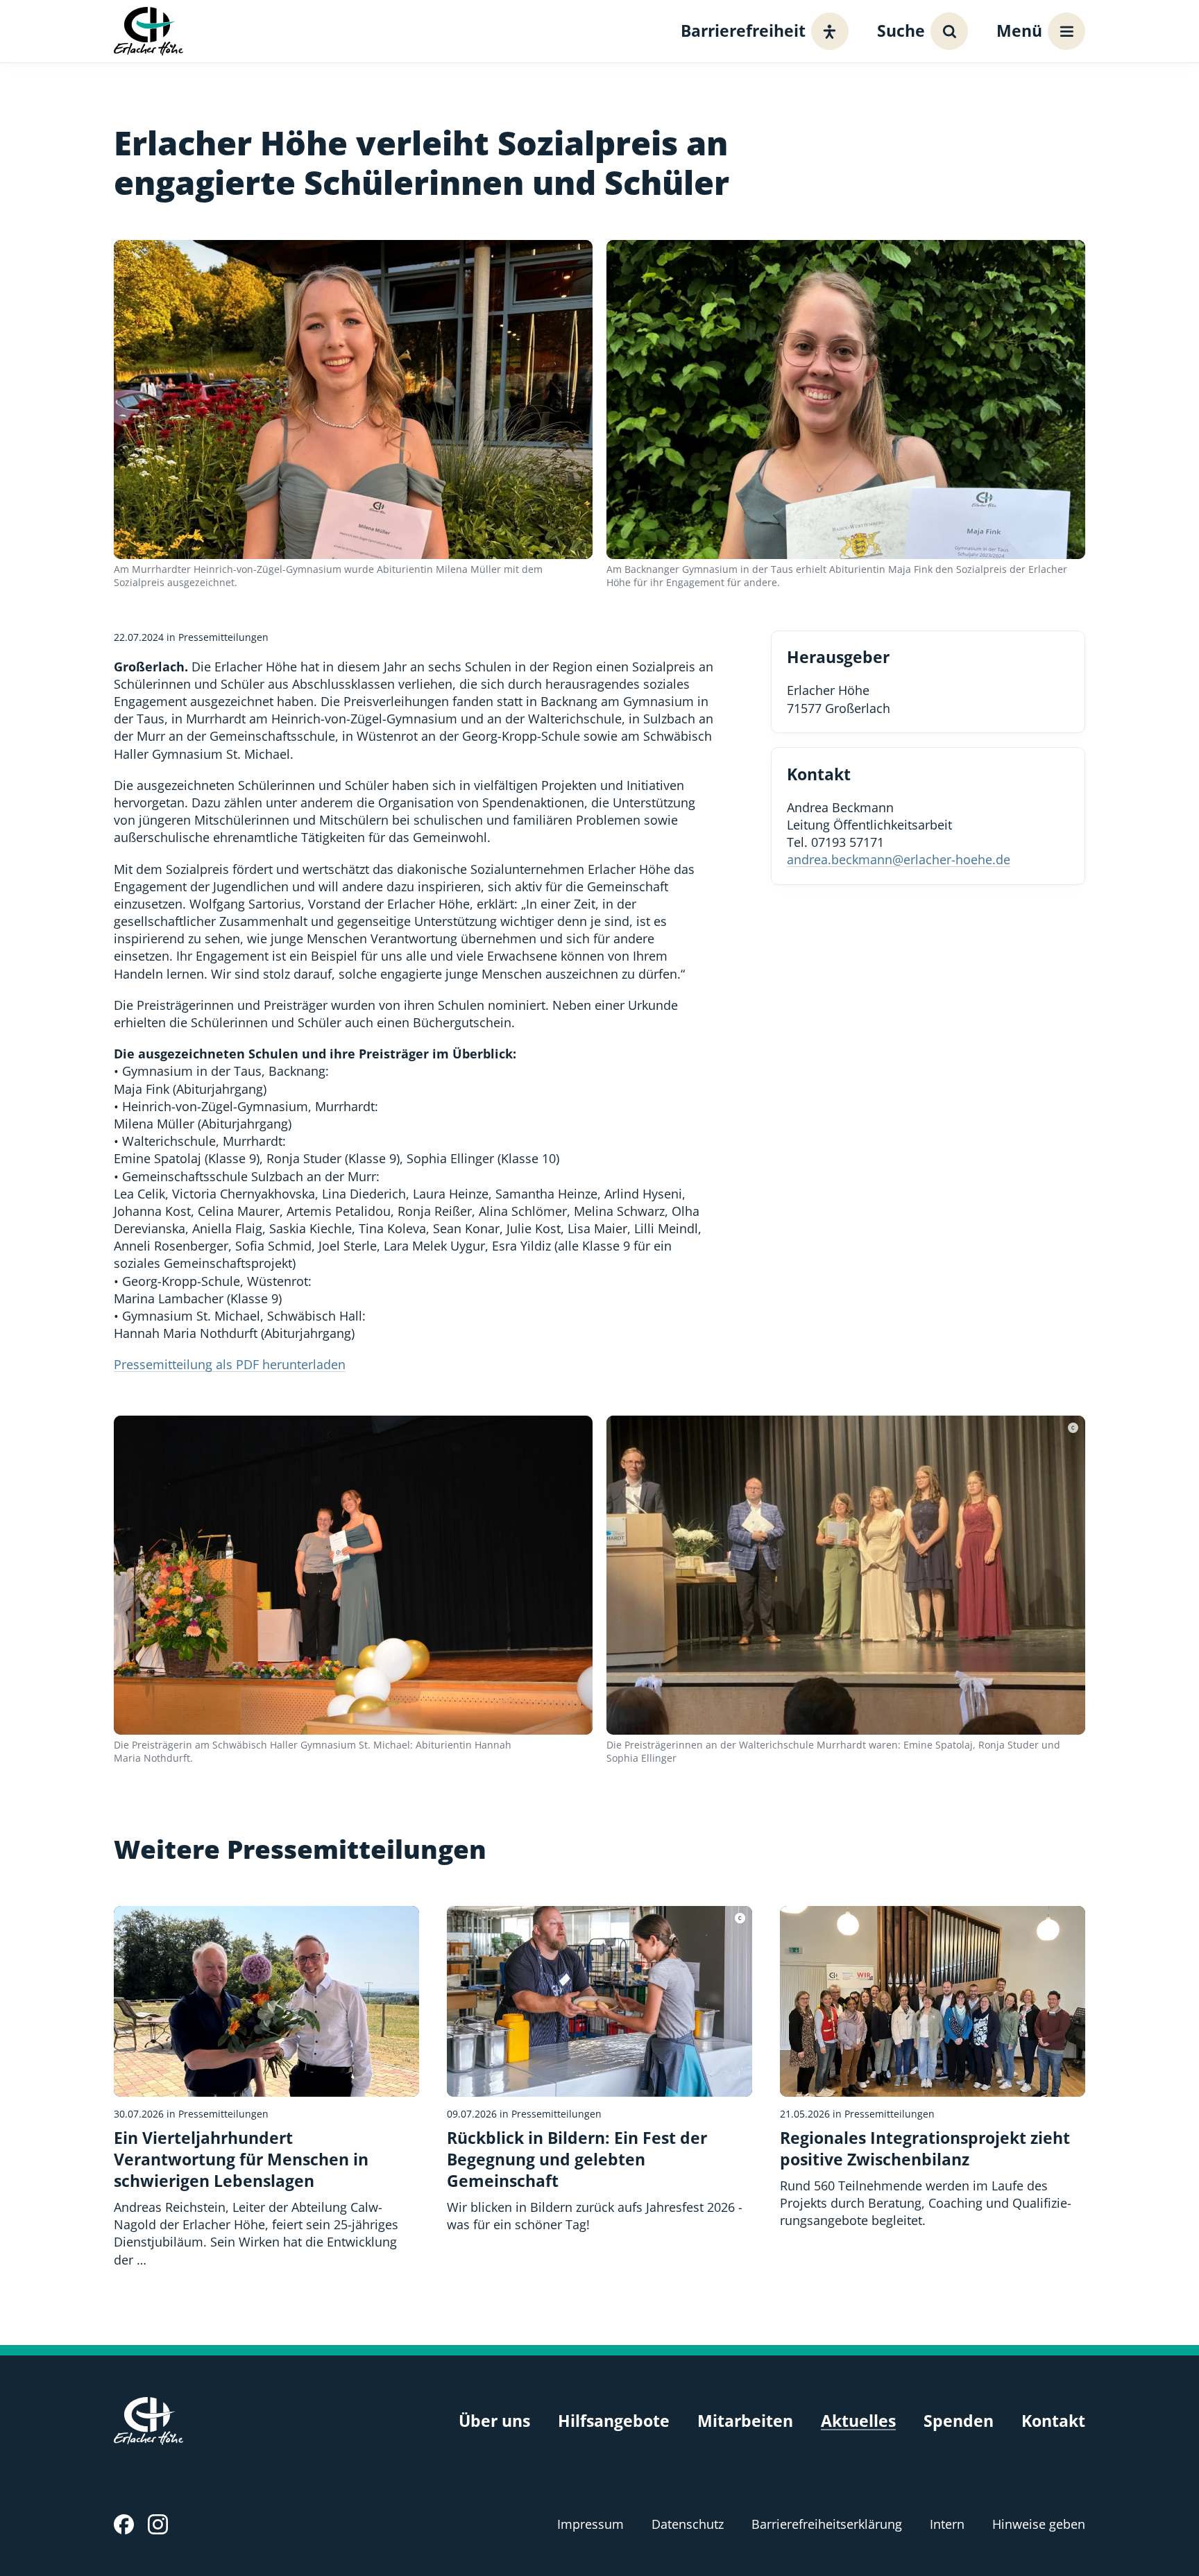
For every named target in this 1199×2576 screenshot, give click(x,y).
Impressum (590, 2524)
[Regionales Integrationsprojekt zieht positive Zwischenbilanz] (933, 2068)
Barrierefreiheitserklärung (827, 2524)
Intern (947, 2524)
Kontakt (1053, 2421)
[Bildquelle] (1073, 1428)
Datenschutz (688, 2524)
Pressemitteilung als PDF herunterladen (230, 1364)
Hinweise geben (1039, 2524)
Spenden (959, 2421)
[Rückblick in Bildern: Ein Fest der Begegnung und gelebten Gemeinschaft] (599, 2070)
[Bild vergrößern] (353, 400)
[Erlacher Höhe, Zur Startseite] (148, 31)
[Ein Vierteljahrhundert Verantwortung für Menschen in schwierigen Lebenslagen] (266, 2087)
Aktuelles (858, 2421)
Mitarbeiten (745, 2421)
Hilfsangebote (614, 2421)
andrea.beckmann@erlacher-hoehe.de (899, 859)
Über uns (494, 2421)
